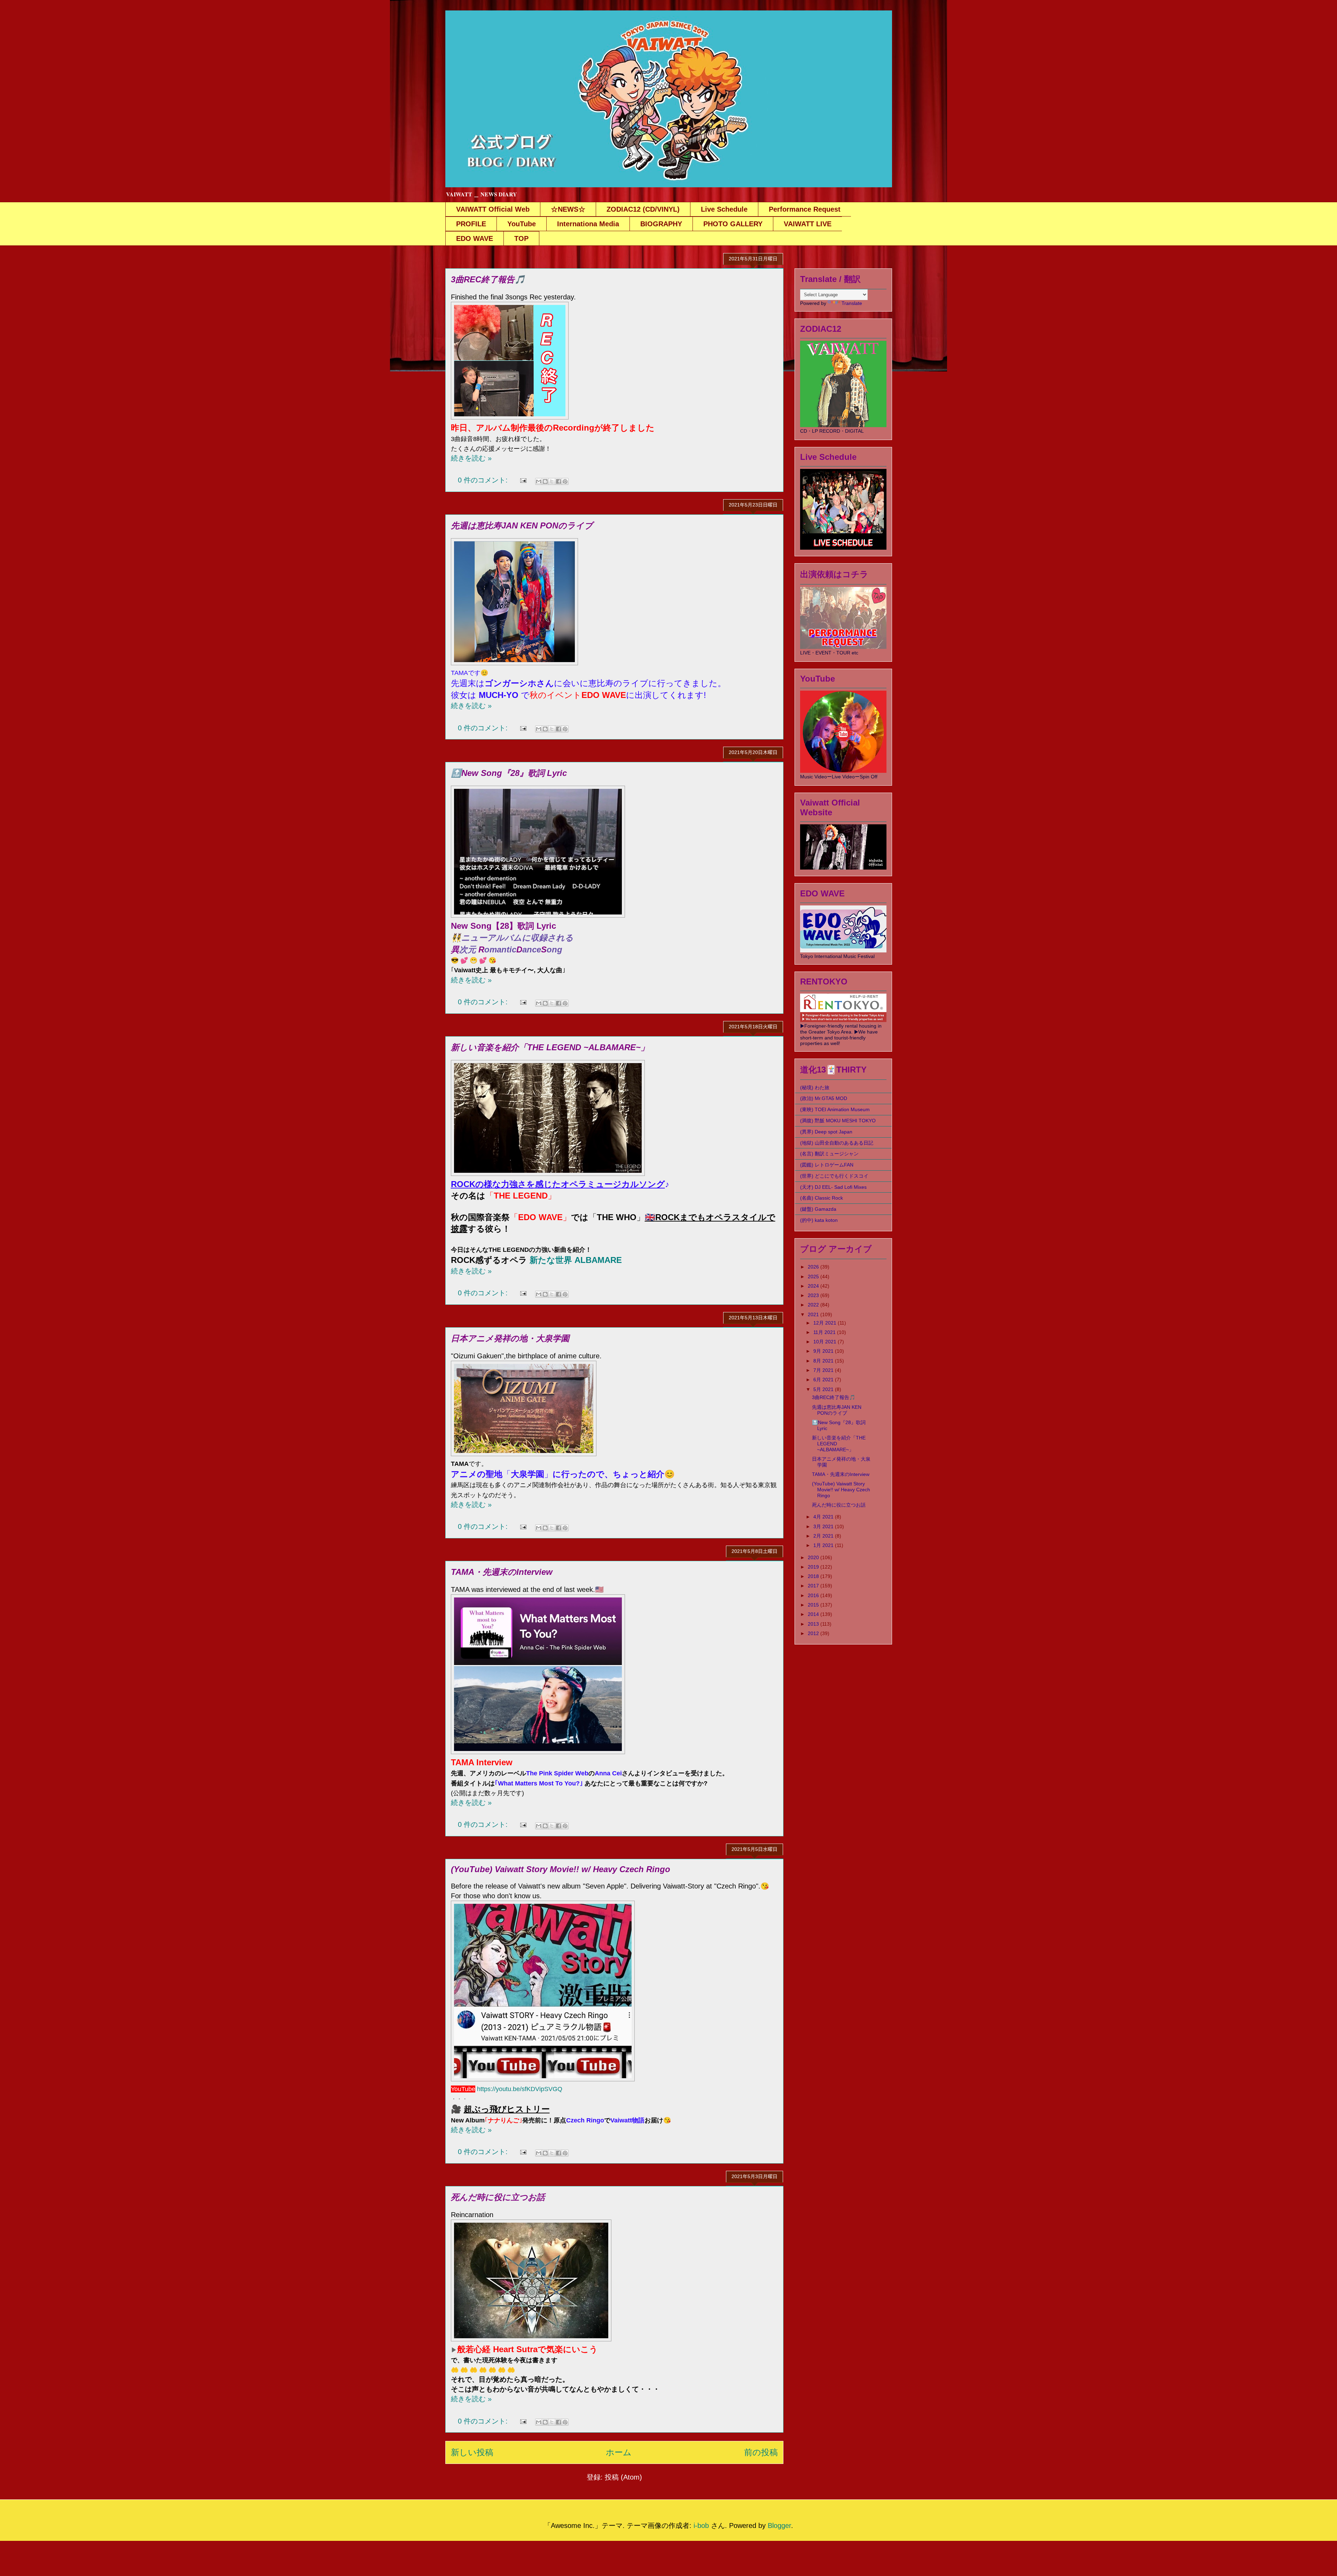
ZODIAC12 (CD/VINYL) (643, 209)
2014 (814, 1614)
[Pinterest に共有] (565, 481)
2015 (814, 1605)
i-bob (701, 2526)
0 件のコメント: (484, 480)
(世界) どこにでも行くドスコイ (834, 1176)
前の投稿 (761, 2452)
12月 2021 (826, 1323)
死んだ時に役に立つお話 (498, 2197)
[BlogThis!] (545, 481)
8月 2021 (824, 1361)
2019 (814, 1567)
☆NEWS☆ (568, 209)
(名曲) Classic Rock (822, 1198)
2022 (814, 1305)
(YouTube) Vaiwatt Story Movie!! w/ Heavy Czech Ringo (561, 1869)
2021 (814, 1314)
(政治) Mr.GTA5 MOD (824, 1098)
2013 (814, 1624)
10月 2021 (826, 1342)
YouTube (522, 224)
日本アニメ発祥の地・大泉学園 (510, 1338)
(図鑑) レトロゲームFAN (827, 1165)
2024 (814, 1286)
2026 (814, 1267)
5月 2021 (824, 1389)
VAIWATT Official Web (493, 209)
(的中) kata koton (819, 1220)
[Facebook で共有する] (558, 481)
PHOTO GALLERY (733, 224)
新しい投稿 (472, 2452)
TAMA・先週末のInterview (502, 1572)
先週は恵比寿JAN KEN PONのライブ (522, 525)
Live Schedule (724, 209)
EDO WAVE (475, 238)
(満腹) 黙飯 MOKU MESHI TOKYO (838, 1121)
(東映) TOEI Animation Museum (835, 1109)
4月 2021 (824, 1517)
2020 (814, 1557)
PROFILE (471, 224)
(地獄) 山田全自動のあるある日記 (837, 1143)
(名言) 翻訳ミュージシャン (829, 1154)
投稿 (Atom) (623, 2477)
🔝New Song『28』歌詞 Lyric (509, 773)
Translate (852, 303)
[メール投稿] (523, 480)
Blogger (779, 2526)
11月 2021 (825, 1332)
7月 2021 (824, 1370)
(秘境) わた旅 (815, 1087)
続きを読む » (471, 458)
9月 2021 (824, 1351)
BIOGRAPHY (661, 224)
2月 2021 (824, 1536)
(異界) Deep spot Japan (826, 1132)
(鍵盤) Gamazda (818, 1209)
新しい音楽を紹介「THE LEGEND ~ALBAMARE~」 (550, 1047)
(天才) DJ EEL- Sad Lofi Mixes (833, 1187)
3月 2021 (824, 1526)
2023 (814, 1295)
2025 (814, 1277)
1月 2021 (824, 1545)
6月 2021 (824, 1380)
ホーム (619, 2452)
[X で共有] (552, 481)
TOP (521, 238)
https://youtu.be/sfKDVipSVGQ (520, 2089)
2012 (814, 1633)
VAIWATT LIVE (808, 224)
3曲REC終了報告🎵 (488, 279)
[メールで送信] (539, 481)
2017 (814, 1586)
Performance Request (805, 209)
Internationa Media (588, 224)
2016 (814, 1595)
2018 (814, 1576)
